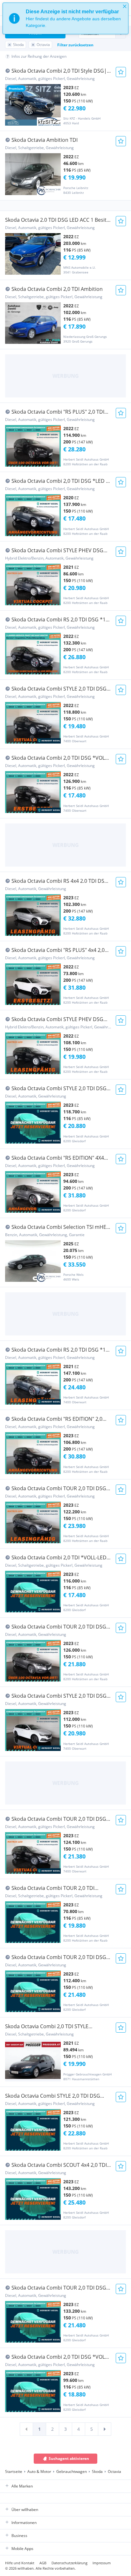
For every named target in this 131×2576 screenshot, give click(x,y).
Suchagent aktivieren (69, 2458)
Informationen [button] (24, 2523)
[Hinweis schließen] (125, 6)
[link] (26, 2429)
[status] (65, 18)
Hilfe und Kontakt (20, 2563)
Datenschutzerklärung (69, 2563)
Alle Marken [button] (22, 2486)
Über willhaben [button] (25, 2510)
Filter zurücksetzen (75, 45)
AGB (43, 2563)
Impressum (102, 2563)
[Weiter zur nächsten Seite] (105, 2429)
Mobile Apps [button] (22, 2549)
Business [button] (19, 2536)
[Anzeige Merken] (121, 72)
